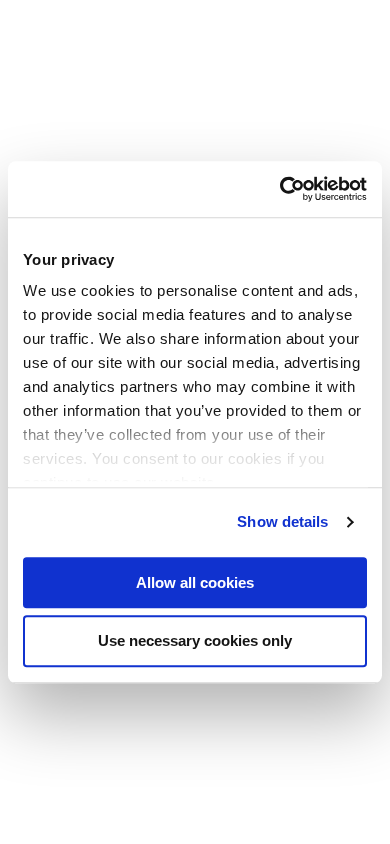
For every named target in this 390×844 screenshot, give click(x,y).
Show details (282, 521)
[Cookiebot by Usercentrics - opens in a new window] (280, 189)
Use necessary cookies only (195, 641)
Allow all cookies (195, 582)
